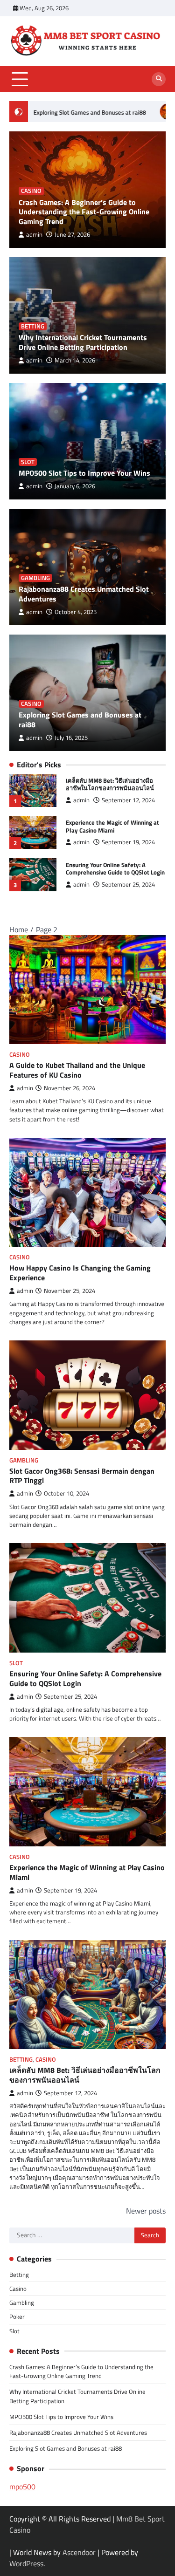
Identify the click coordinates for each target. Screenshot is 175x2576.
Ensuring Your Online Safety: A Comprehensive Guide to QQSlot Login (115, 869)
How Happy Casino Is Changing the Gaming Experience (80, 1273)
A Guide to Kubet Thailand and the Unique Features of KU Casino (77, 1070)
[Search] (159, 79)
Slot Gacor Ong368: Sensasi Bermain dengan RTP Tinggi (82, 1476)
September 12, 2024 (128, 800)
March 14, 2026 (75, 360)
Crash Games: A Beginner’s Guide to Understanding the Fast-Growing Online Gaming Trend (84, 212)
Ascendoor (79, 2552)
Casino (31, 191)
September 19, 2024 (128, 842)
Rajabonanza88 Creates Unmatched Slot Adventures (84, 594)
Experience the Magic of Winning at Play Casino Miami (112, 826)
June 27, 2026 (72, 235)
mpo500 (22, 2487)
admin (34, 235)
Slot (28, 462)
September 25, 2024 (128, 885)
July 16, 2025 (71, 738)
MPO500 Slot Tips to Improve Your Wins (84, 473)
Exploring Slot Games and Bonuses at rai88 (80, 720)
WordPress (26, 2563)
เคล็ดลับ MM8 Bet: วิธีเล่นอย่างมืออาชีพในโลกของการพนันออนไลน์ (110, 784)
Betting (33, 326)
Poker (17, 2316)
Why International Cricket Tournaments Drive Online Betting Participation (83, 342)
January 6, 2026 (75, 486)
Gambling (35, 578)
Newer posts (146, 2211)
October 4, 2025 (76, 612)
